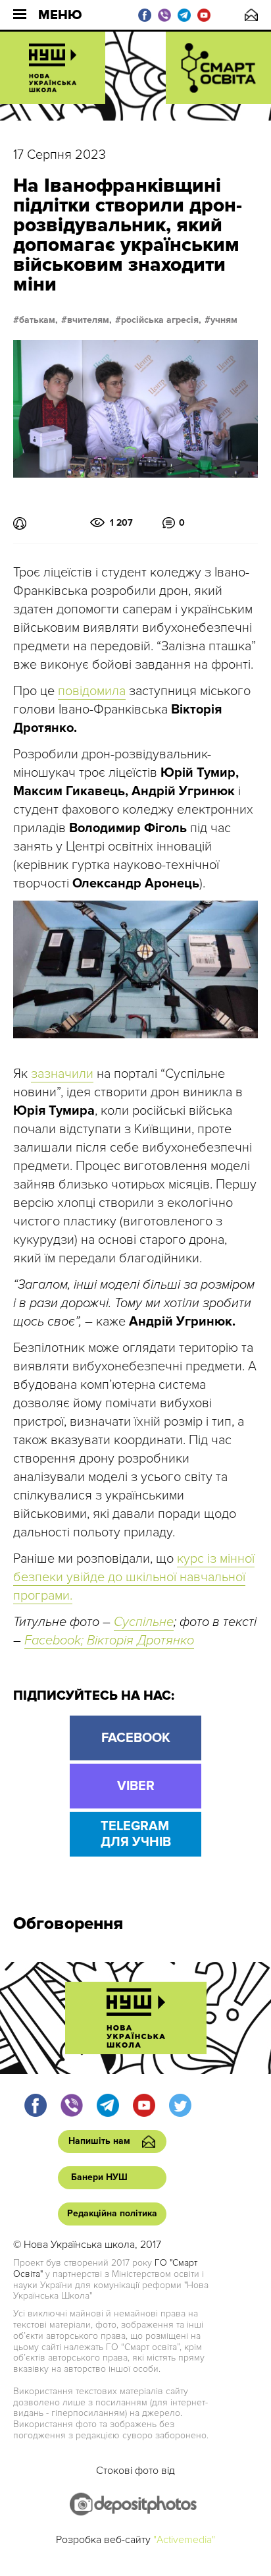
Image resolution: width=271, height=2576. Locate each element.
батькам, (38, 320)
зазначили (62, 1074)
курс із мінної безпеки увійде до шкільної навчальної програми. (134, 1577)
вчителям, (89, 320)
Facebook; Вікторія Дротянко (109, 1640)
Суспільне (144, 1622)
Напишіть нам (251, 15)
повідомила (92, 691)
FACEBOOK (136, 1738)
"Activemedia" (184, 2540)
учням (224, 320)
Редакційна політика (112, 2213)
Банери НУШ (99, 2177)
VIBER (136, 1786)
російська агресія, (161, 320)
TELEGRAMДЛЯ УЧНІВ (136, 1834)
